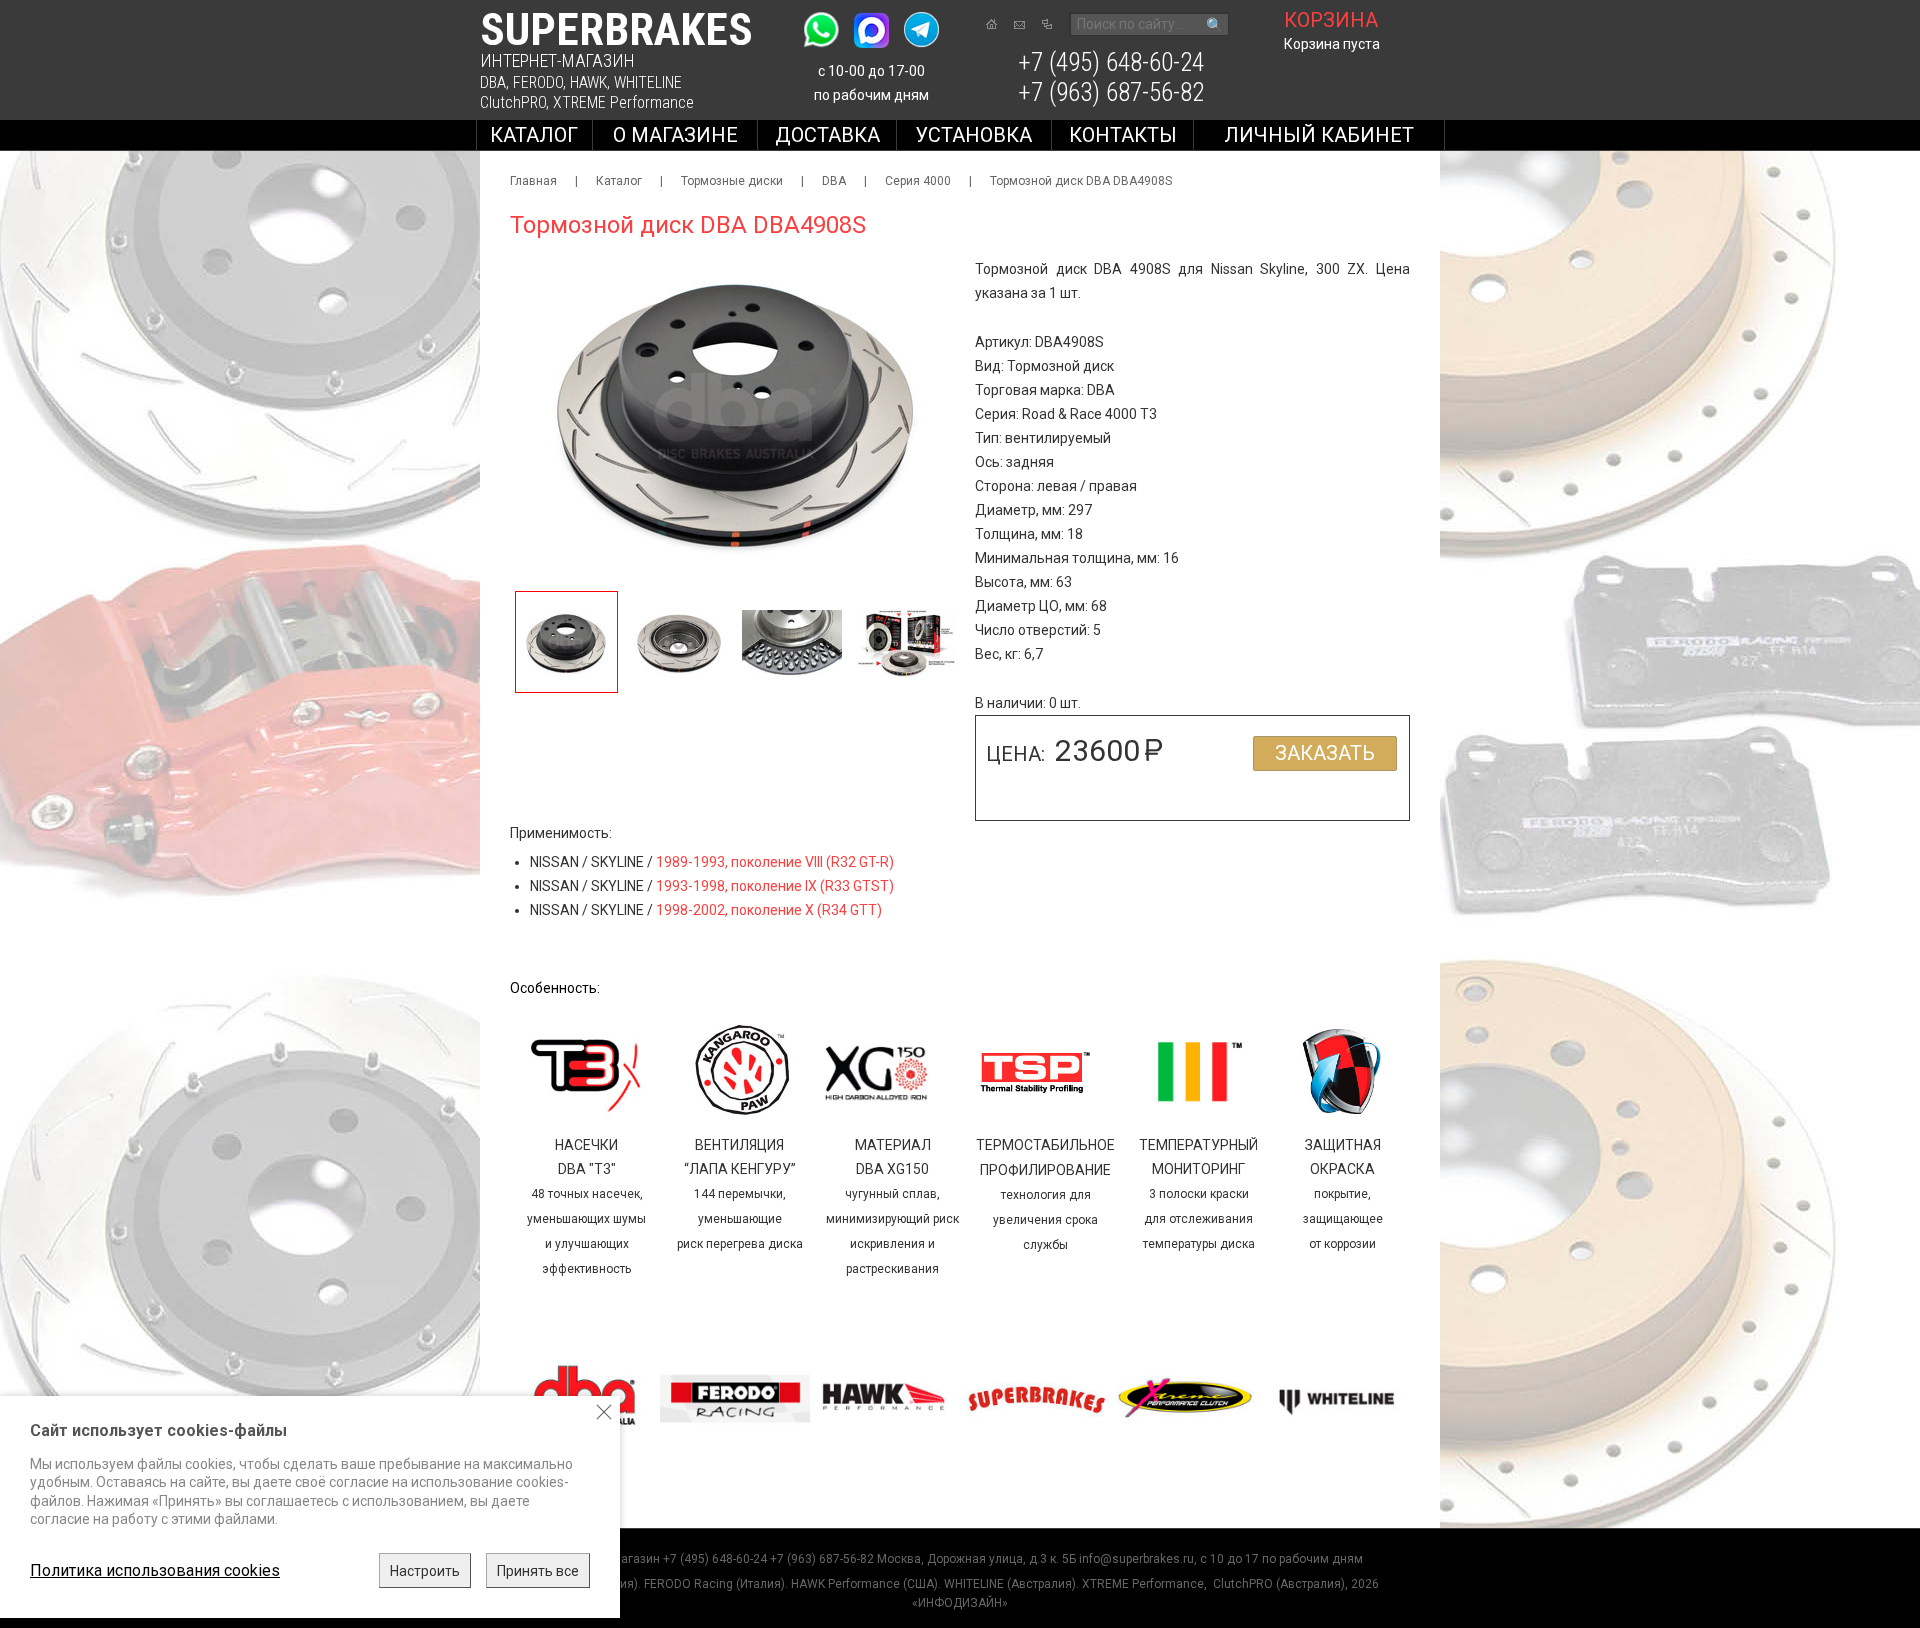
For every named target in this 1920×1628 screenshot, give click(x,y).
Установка (973, 135)
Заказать (1325, 753)
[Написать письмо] (1019, 25)
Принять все (538, 1571)
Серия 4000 (918, 181)
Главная (533, 181)
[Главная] (991, 24)
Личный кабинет (1319, 135)
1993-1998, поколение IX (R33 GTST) (775, 886)
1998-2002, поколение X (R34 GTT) (769, 910)
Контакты (1123, 135)
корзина (1331, 20)
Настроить (425, 1571)
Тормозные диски (732, 181)
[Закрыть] (604, 1412)
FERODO (538, 82)
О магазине (675, 135)
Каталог (534, 135)
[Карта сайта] (1047, 24)
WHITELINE (648, 82)
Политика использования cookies (155, 1570)
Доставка (827, 135)
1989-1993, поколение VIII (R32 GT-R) (775, 862)
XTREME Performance (623, 102)
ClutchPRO (513, 102)
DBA (493, 82)
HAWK (588, 82)
